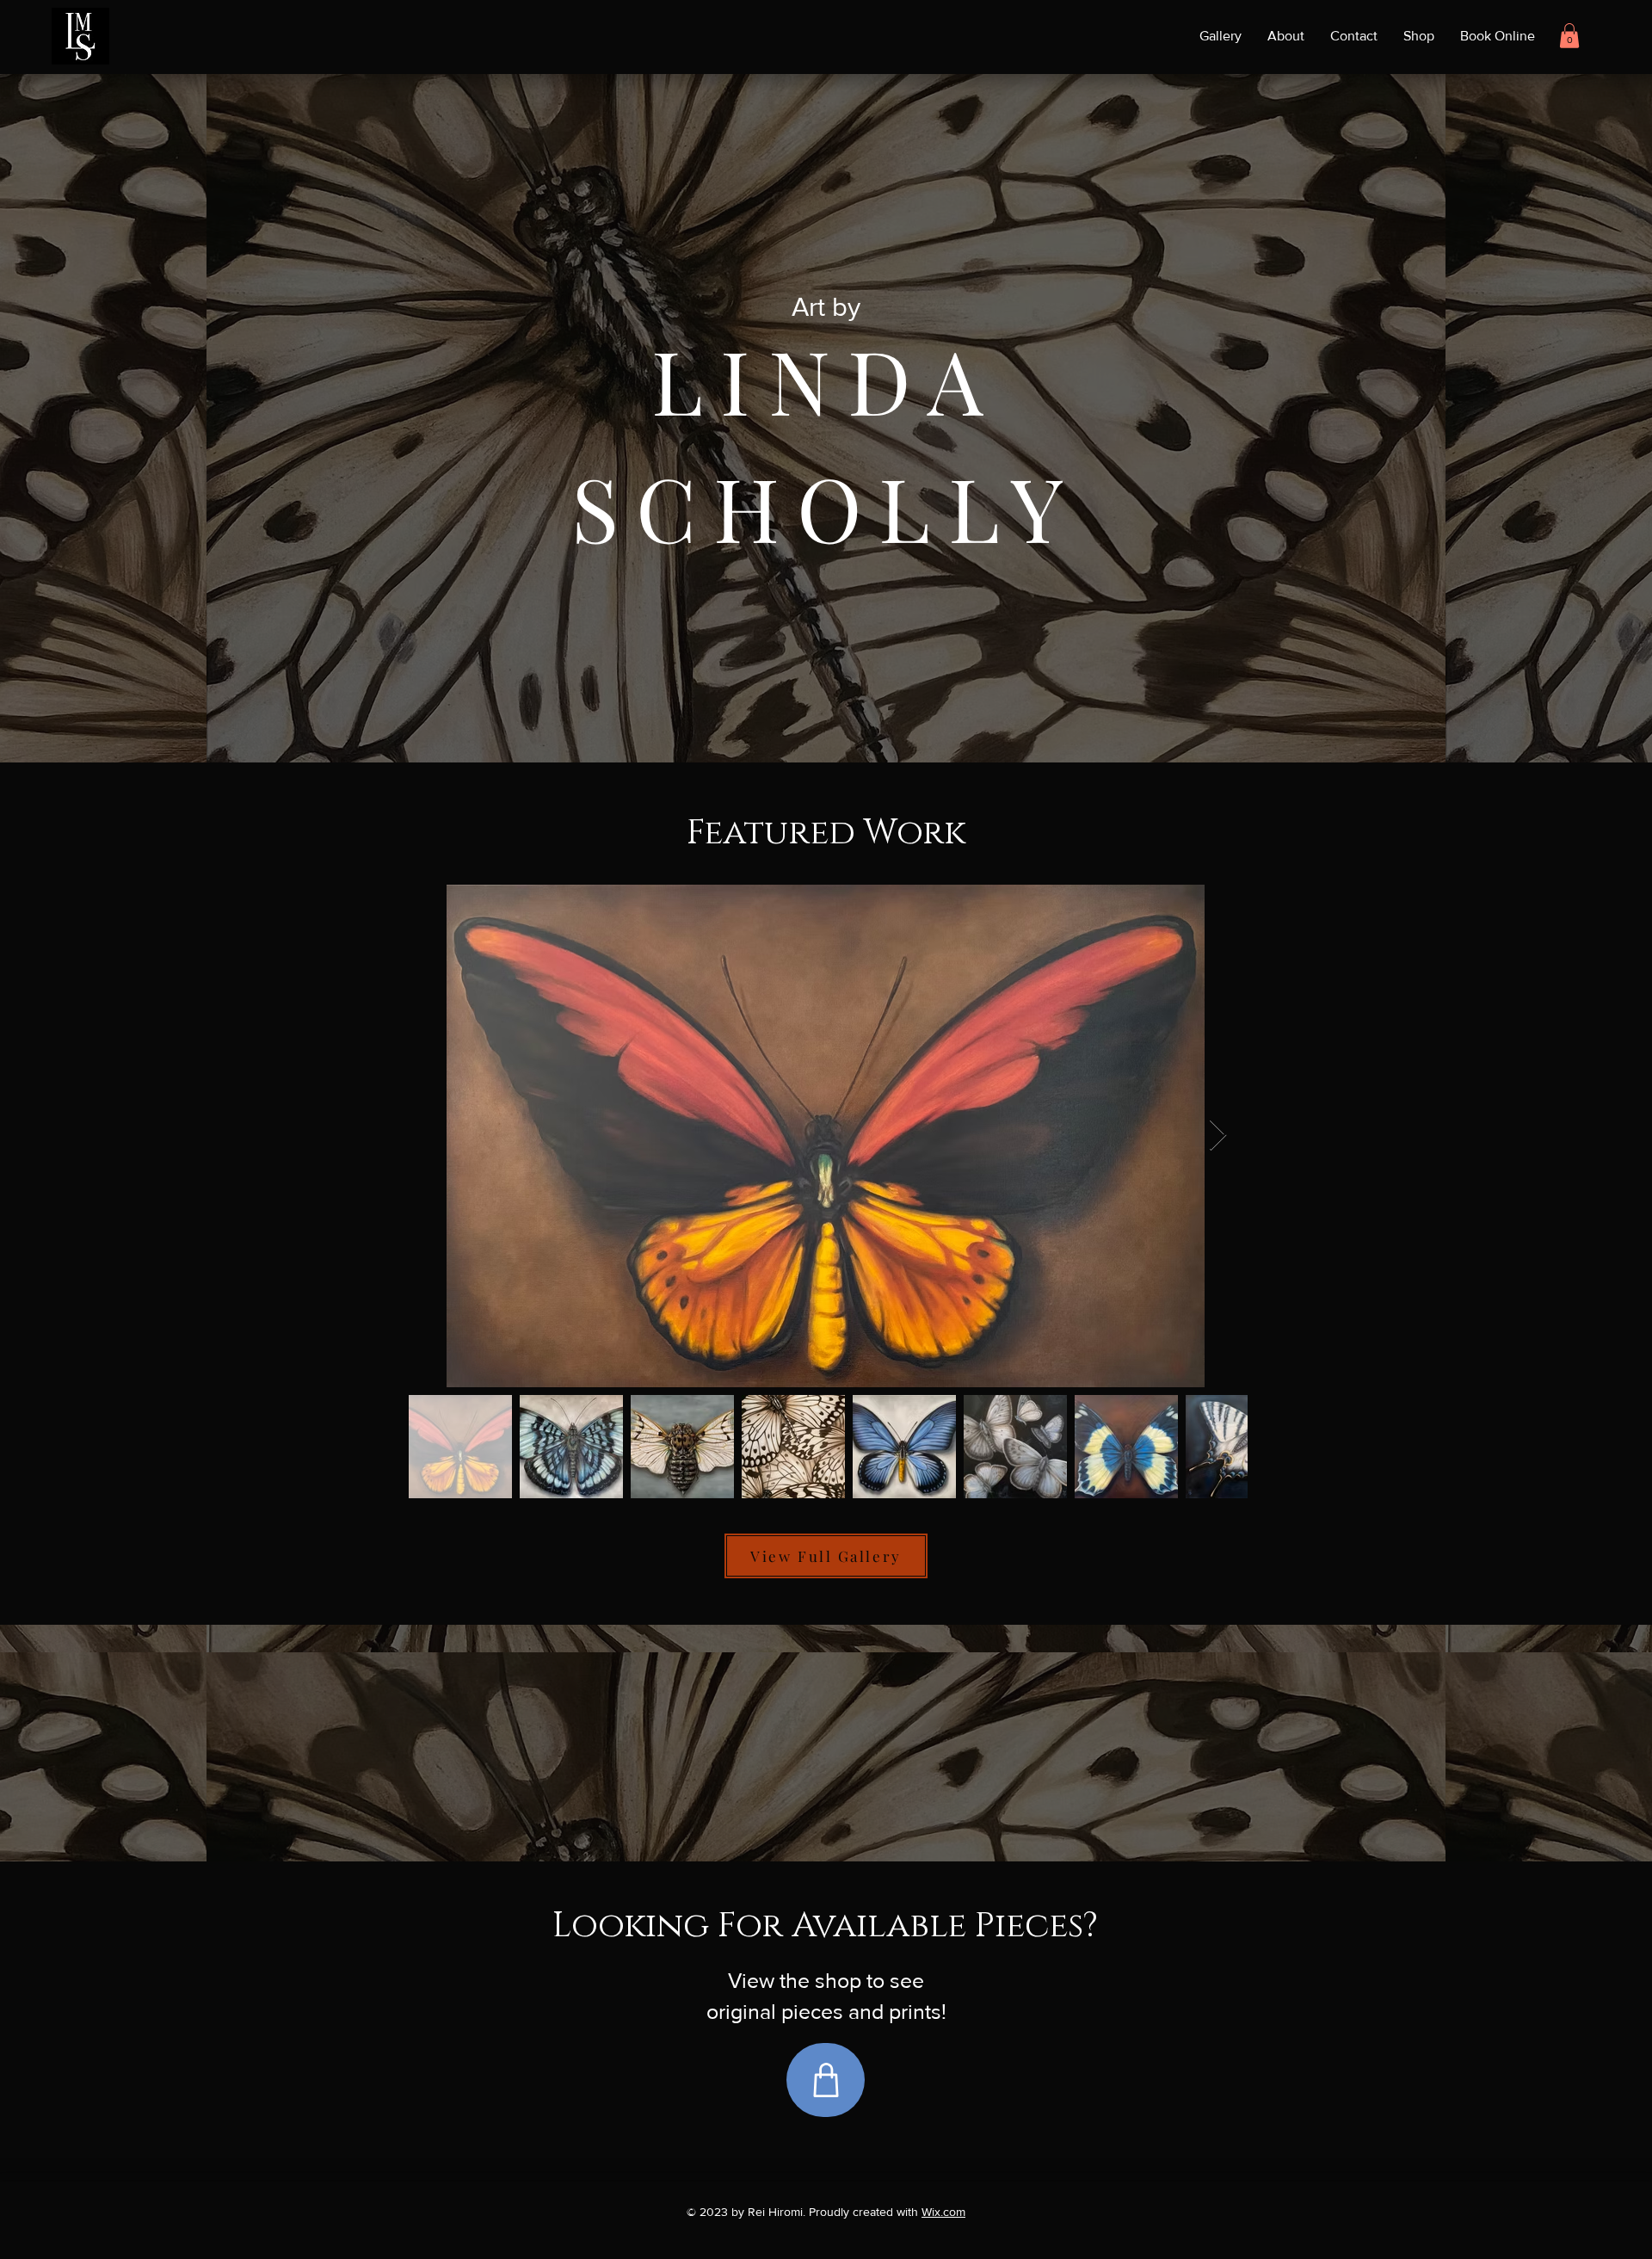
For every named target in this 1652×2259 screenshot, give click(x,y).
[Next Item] (1218, 1136)
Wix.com (943, 2212)
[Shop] (826, 2080)
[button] (1569, 36)
